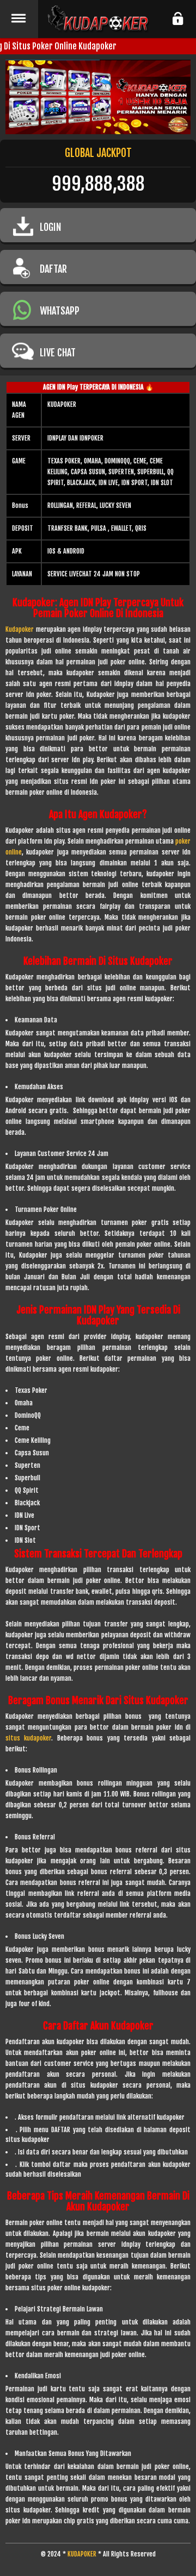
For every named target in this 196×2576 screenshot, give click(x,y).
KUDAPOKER (82, 2554)
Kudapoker (20, 629)
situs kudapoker (28, 1738)
